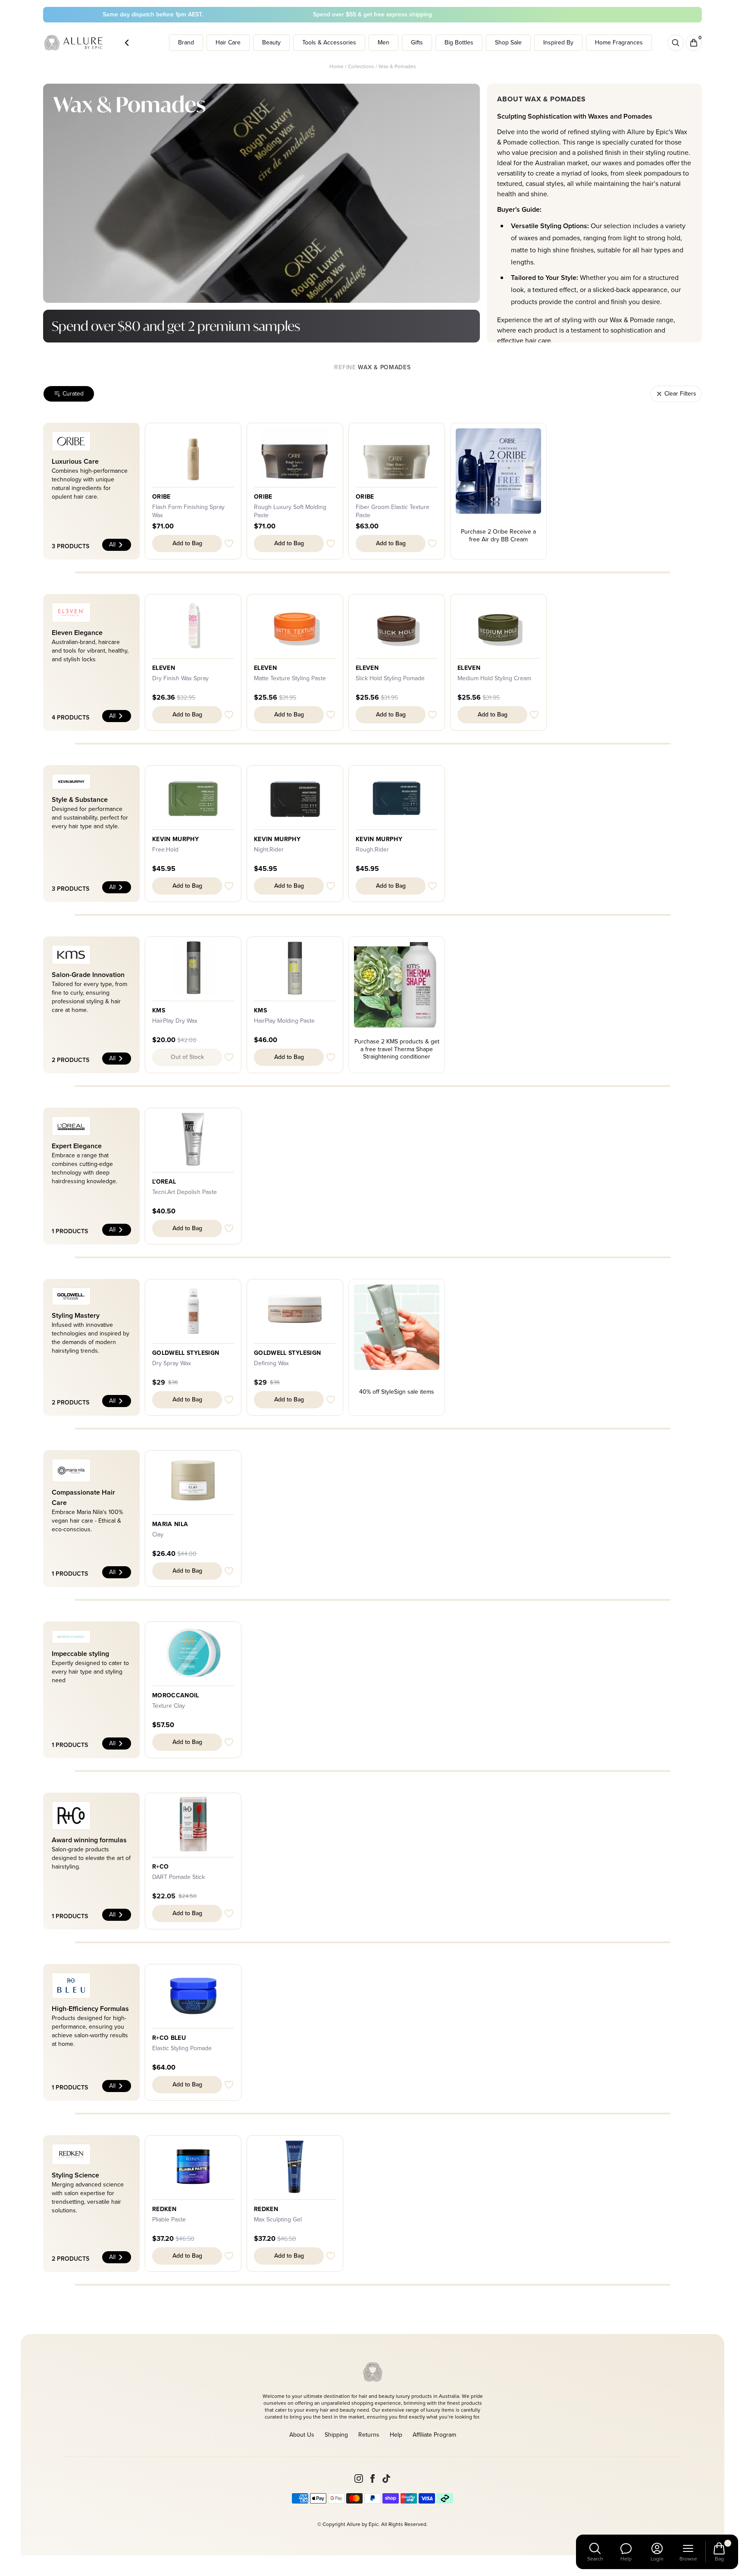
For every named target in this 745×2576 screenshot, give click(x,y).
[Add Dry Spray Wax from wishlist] (229, 1400)
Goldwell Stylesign (186, 1353)
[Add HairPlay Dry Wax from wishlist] (229, 1057)
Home (337, 66)
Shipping (336, 2435)
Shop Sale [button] (508, 42)
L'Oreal (164, 1182)
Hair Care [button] (228, 42)
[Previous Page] (127, 43)
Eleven (164, 668)
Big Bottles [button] (459, 42)
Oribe (161, 497)
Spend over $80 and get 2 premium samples (176, 326)
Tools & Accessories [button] (329, 42)
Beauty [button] (271, 42)
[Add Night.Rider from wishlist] (331, 886)
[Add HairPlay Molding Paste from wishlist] (331, 1057)
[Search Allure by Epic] (676, 43)
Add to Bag (187, 543)
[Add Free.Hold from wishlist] (229, 886)
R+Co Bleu (169, 2038)
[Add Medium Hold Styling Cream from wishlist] (534, 715)
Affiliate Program (434, 2435)
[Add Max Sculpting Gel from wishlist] (331, 2256)
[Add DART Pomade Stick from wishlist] (229, 1913)
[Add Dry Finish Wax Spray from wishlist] (229, 715)
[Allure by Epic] (74, 43)
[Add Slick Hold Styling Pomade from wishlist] (432, 715)
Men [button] (383, 42)
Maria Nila (170, 1524)
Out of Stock (187, 1057)
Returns (369, 2435)
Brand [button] (186, 42)
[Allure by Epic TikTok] (386, 2479)
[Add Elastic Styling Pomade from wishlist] (229, 2085)
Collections (361, 66)
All (112, 545)
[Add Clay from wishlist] (229, 1571)
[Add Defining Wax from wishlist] (331, 1400)
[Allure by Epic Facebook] (372, 2479)
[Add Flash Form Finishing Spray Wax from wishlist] (229, 543)
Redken (164, 2209)
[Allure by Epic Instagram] (359, 2479)
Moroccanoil (176, 1696)
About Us (302, 2435)
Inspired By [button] (558, 42)
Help (396, 2435)
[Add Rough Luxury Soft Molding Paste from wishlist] (331, 543)
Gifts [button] (417, 42)
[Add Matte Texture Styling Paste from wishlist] (331, 715)
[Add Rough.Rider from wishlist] (432, 886)
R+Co (160, 1867)
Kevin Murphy (175, 839)
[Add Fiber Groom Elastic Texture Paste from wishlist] (432, 543)
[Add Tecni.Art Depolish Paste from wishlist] (229, 1228)
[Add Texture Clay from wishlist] (229, 1742)
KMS (159, 1011)
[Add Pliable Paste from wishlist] (229, 2256)
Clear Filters (680, 394)
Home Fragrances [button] (619, 42)
